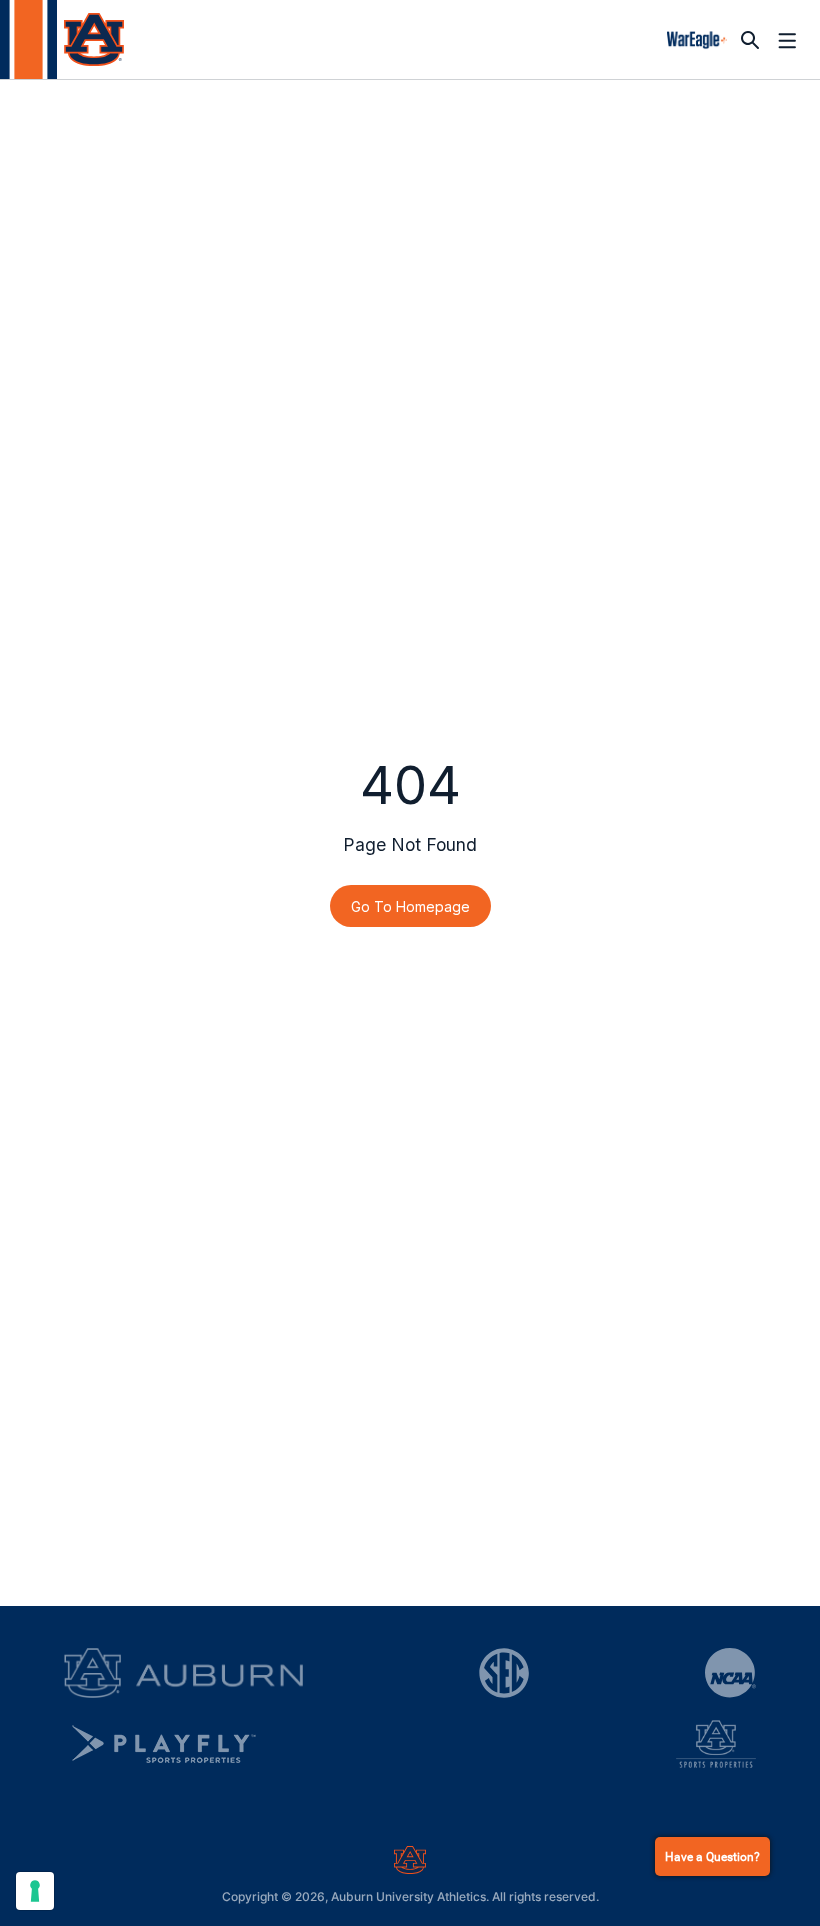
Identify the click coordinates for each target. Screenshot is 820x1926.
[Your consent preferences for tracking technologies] (35, 1891)
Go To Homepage (410, 906)
